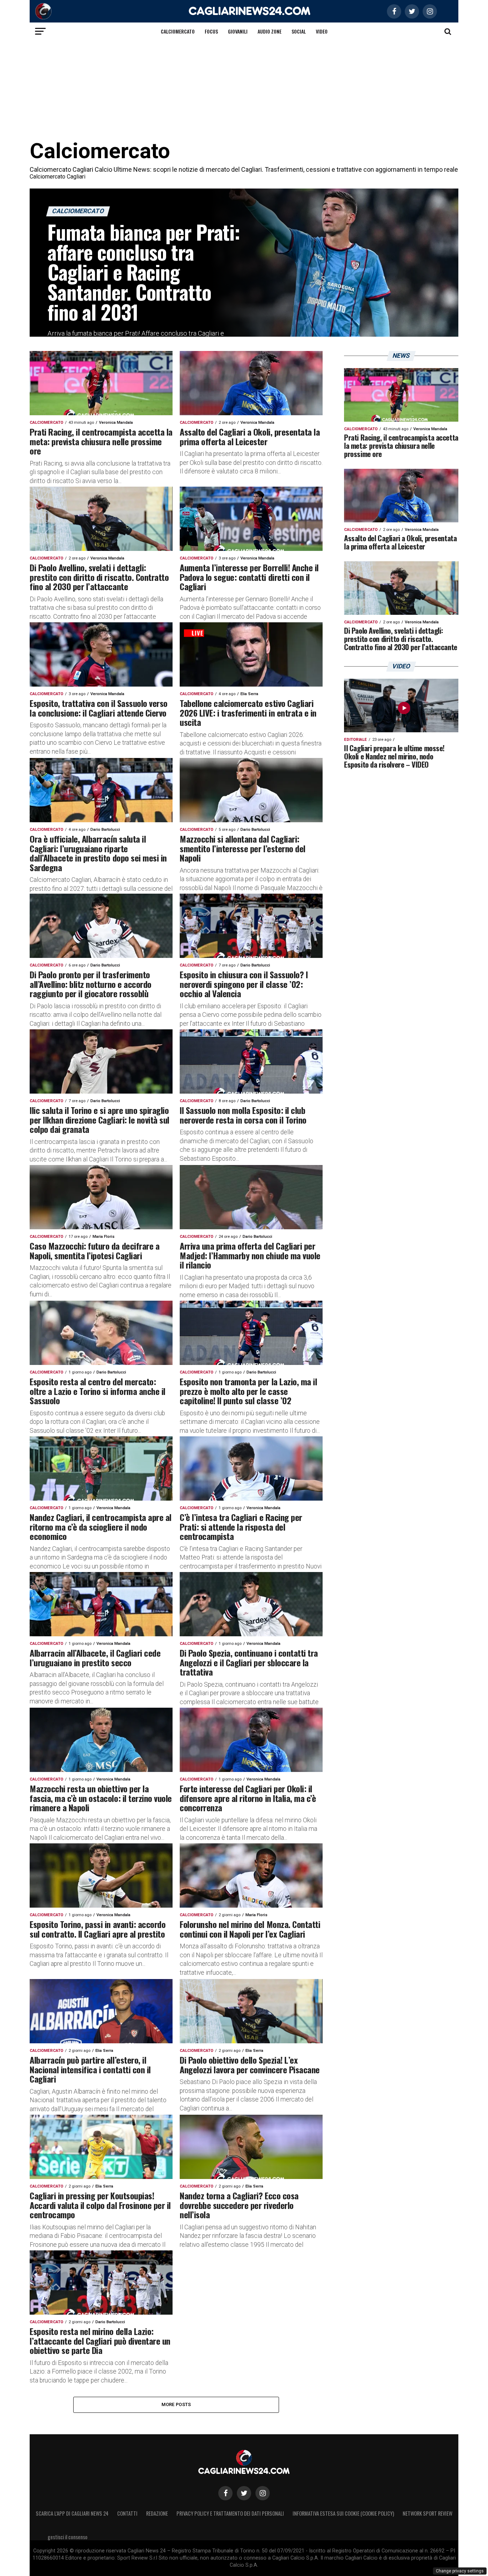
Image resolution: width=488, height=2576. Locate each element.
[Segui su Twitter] (244, 2493)
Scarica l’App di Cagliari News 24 (72, 2513)
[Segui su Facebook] (225, 2493)
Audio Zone (270, 31)
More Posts (176, 2404)
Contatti (127, 2513)
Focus (211, 31)
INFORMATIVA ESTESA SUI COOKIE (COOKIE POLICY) (343, 2513)
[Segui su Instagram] (263, 2493)
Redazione (157, 2513)
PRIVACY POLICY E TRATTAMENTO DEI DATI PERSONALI (230, 2513)
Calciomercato (178, 31)
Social (299, 31)
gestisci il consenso (68, 2537)
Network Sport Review (427, 2513)
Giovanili (238, 31)
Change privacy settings (460, 2571)
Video (322, 31)
